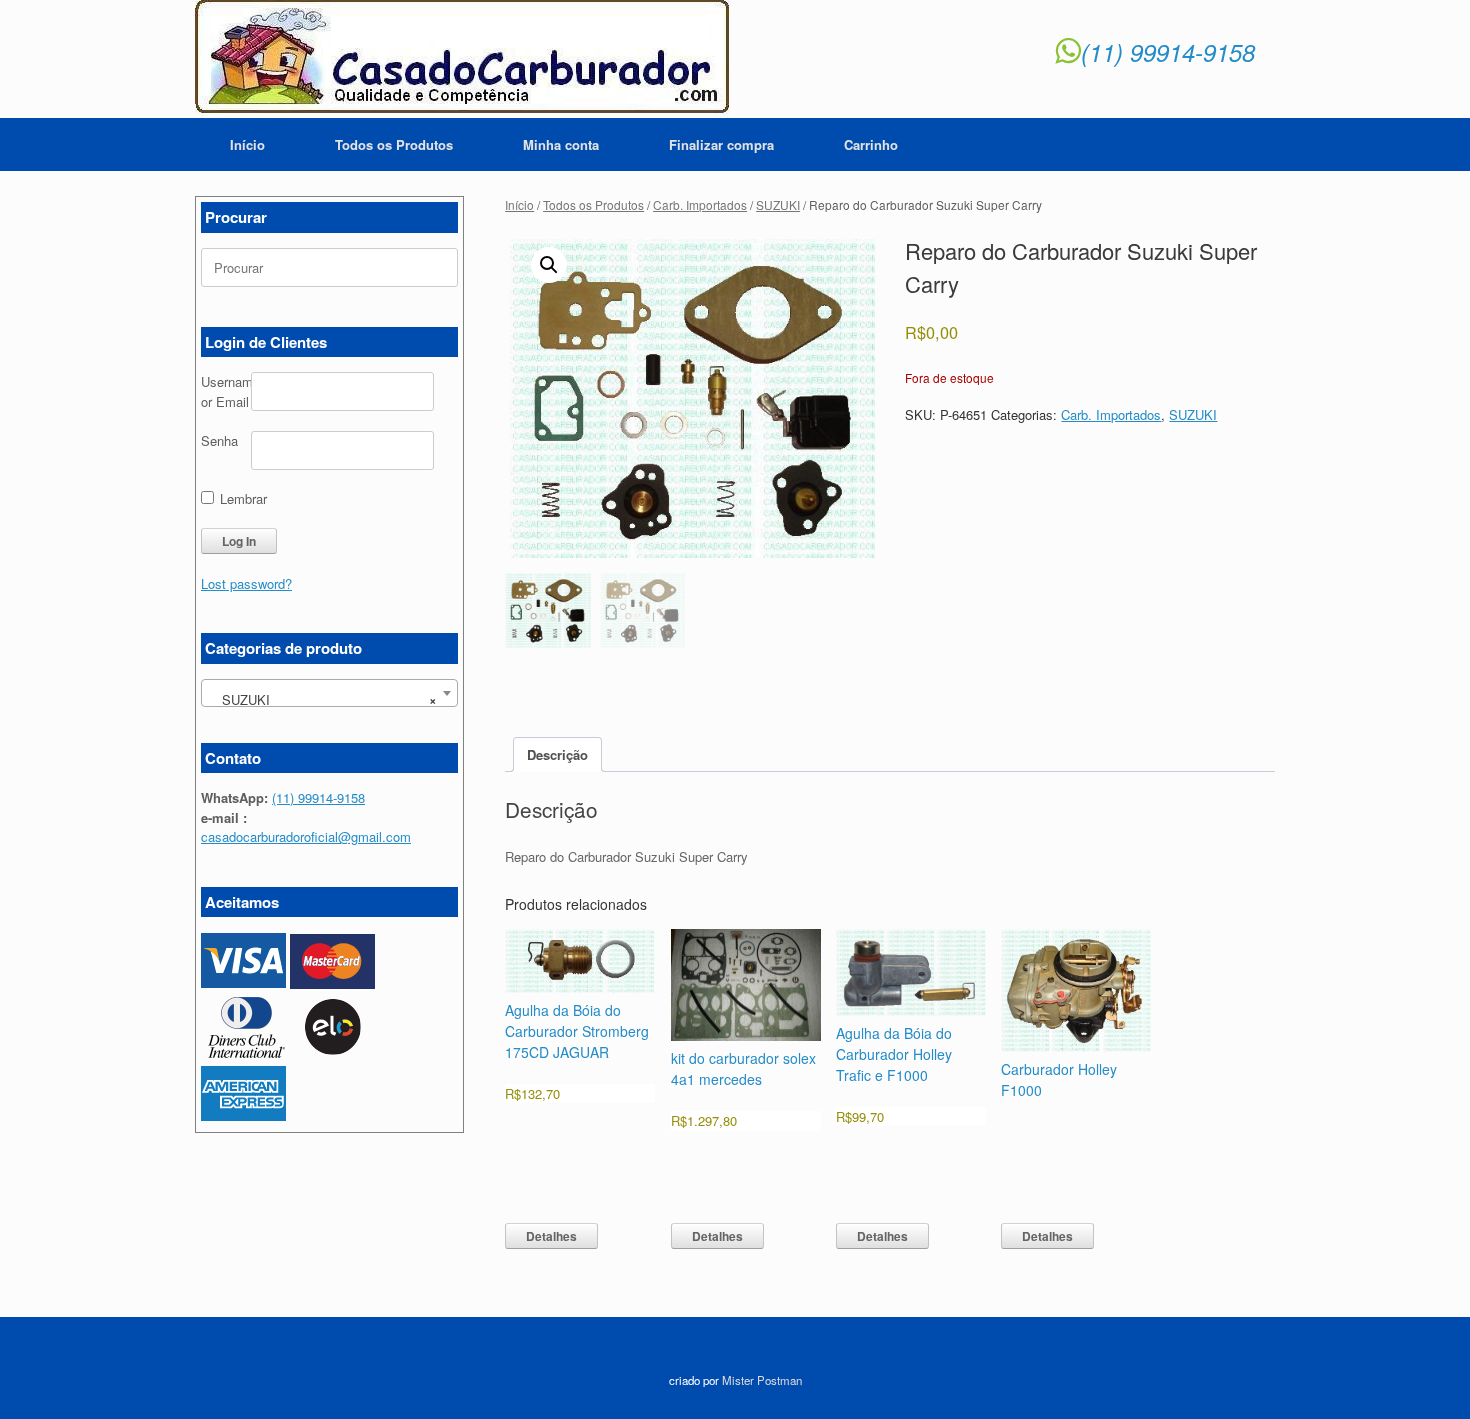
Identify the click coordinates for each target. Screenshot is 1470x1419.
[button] (549, 265)
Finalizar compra (721, 144)
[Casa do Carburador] (462, 59)
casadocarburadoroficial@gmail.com (306, 836)
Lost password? (246, 583)
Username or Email (226, 391)
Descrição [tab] (557, 754)
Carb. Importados (700, 204)
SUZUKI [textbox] (323, 699)
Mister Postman (762, 1380)
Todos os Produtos (394, 144)
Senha (219, 440)
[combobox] (329, 693)
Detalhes (551, 1236)
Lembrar (241, 498)
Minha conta (561, 144)
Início (247, 144)
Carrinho (871, 144)
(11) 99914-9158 (1168, 52)
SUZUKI (778, 204)
